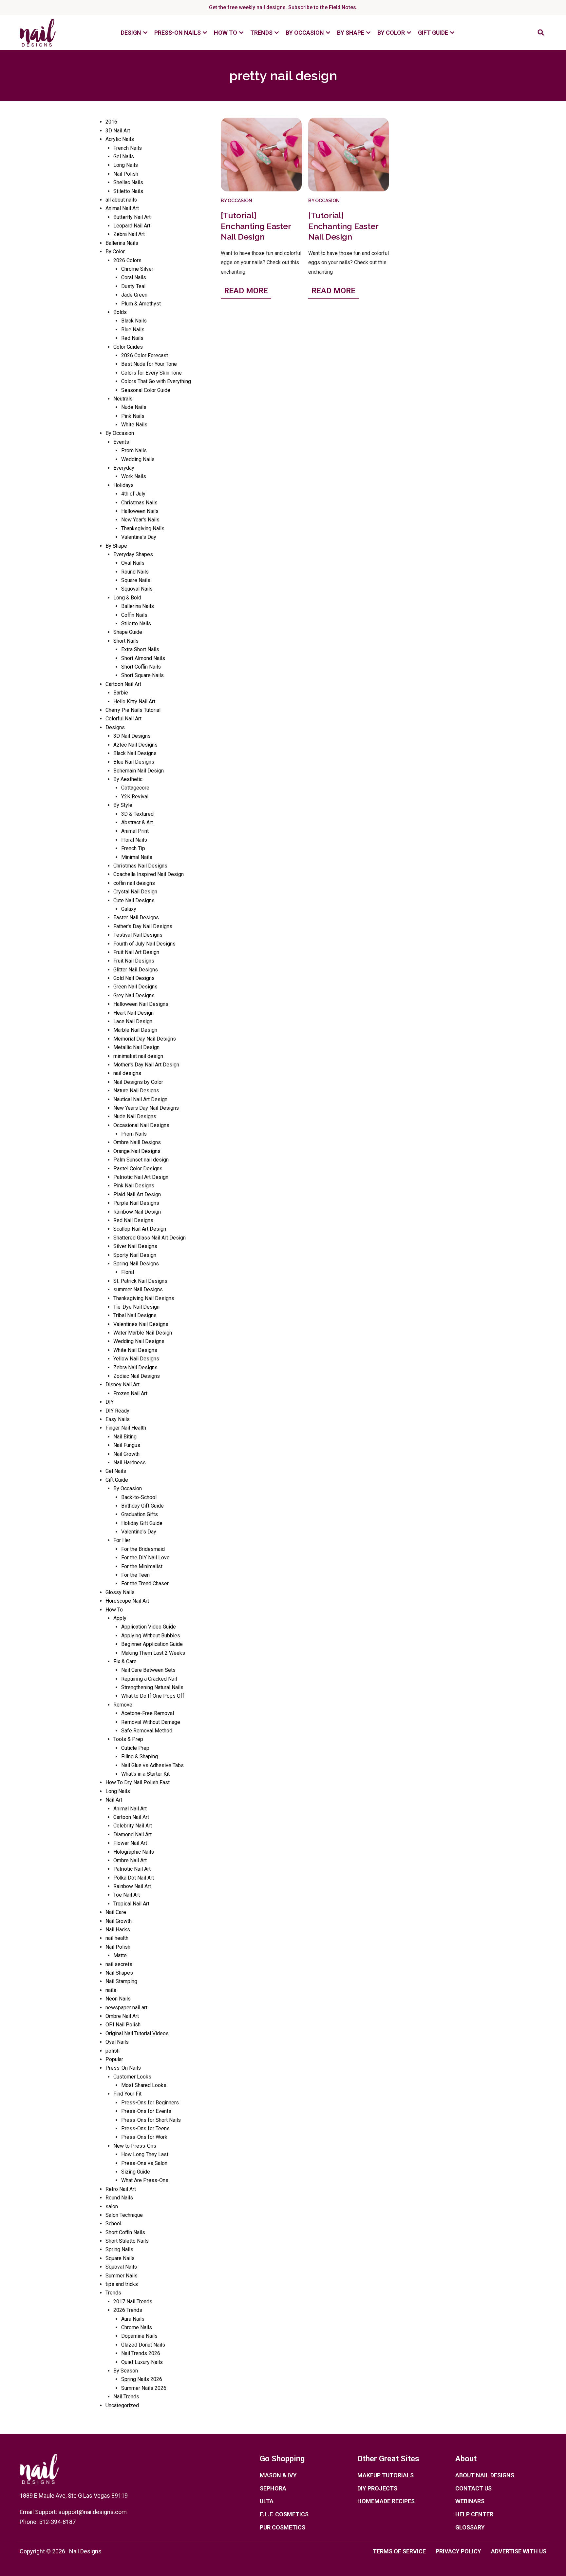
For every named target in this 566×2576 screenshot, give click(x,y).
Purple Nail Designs (136, 1203)
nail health (117, 1938)
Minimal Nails (137, 857)
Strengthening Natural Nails (152, 1687)
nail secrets (119, 1964)
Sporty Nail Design (135, 1255)
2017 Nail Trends (133, 2302)
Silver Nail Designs (135, 1246)
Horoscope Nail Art (127, 1601)
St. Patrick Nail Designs (140, 1281)
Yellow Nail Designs (136, 1359)
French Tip (133, 848)
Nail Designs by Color (138, 1082)
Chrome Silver (137, 269)
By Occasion (120, 433)
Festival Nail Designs (138, 935)
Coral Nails (134, 277)
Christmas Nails (139, 503)
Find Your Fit (127, 2094)
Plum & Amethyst (141, 304)
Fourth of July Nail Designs (144, 944)
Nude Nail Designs (135, 1116)
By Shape (116, 546)
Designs (115, 727)
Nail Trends (126, 2397)
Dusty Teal (133, 286)
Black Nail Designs (135, 753)
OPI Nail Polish (123, 2025)
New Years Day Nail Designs (146, 1108)
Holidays (123, 485)
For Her (122, 1540)
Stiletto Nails (128, 191)
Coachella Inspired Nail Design (149, 874)
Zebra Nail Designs (135, 1367)
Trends (113, 2293)
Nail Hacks (118, 1930)
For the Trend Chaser (145, 1583)
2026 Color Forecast (145, 355)
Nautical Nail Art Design (140, 1099)
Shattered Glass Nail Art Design (150, 1238)
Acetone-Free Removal (148, 1713)
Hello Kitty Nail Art (134, 702)
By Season (126, 2371)
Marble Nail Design (135, 1030)
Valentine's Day (139, 537)
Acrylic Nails (120, 139)
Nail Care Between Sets (148, 1670)
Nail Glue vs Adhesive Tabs (152, 1765)
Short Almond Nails (143, 658)
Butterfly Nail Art (132, 217)
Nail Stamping (121, 1981)
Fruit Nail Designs (134, 961)
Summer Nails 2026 (144, 2388)
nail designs (127, 1073)
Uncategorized (122, 2405)
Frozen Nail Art (130, 1393)
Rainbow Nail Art (132, 1886)
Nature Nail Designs (136, 1091)
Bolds (120, 312)
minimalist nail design (138, 1056)
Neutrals (123, 399)
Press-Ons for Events (146, 2111)
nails (111, 1990)
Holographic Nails (134, 1852)
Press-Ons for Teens (145, 2128)
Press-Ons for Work (144, 2137)
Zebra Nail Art (129, 234)
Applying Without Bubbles (151, 1636)
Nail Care (116, 1912)
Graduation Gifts (140, 1514)
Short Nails (126, 641)
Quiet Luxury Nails (142, 2362)
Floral (128, 1272)
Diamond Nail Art (132, 1834)
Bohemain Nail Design (139, 771)
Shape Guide (128, 632)
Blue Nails (133, 330)
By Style (123, 805)
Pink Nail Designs (134, 1186)
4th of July (133, 494)
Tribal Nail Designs (135, 1315)
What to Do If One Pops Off (153, 1696)
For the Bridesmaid (143, 1549)
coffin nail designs (134, 883)
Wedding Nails (138, 459)
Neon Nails (118, 1999)
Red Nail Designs (133, 1220)
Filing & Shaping (140, 1756)
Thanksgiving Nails (143, 528)
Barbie (121, 693)
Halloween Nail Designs (141, 1004)
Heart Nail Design (133, 1013)
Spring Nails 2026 (142, 2379)
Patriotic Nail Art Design (141, 1177)
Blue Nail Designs (134, 762)
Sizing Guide (136, 2172)
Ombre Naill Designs (137, 1142)
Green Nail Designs (135, 987)
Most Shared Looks (144, 2085)
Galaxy (129, 909)
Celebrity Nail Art (133, 1826)
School (113, 2224)
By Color (115, 252)
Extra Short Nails (140, 649)
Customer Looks (132, 2077)
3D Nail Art (118, 131)
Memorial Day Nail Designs (145, 1039)
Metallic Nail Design (136, 1047)
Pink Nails (133, 416)
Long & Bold (127, 598)
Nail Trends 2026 (141, 2353)
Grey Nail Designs (134, 995)
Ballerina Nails (122, 243)
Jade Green (134, 295)
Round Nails (135, 572)
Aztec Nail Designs (135, 745)
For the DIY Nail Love (145, 1558)
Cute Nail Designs (134, 900)
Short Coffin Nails (141, 667)
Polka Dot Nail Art (134, 1878)
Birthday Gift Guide (142, 1506)
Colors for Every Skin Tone (151, 373)
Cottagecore (135, 788)
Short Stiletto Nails (127, 2241)
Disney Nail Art (123, 1385)
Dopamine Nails (139, 2336)
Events (121, 442)
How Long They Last (145, 2154)
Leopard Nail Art (132, 226)
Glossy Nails (120, 1592)
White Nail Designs (135, 1350)
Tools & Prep (128, 1739)
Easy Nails (118, 1419)
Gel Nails (124, 156)
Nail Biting (125, 1437)
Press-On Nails (123, 2068)
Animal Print (135, 831)
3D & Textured (137, 814)
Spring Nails (119, 2249)
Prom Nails (134, 450)
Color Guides (128, 347)
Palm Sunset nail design (141, 1160)
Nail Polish (126, 174)
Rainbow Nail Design (137, 1212)
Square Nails (136, 580)
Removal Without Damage (151, 1722)
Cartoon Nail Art (123, 684)
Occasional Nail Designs (141, 1125)
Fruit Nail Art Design (136, 952)
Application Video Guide (149, 1627)
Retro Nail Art (121, 2189)
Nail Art (114, 1800)
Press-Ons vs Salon (144, 2163)
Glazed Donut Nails (143, 2345)
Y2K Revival (135, 797)
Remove (123, 1705)
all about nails (121, 200)
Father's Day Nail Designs (143, 926)
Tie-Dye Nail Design (136, 1307)
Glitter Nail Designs (136, 970)
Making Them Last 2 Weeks (153, 1653)
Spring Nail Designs (136, 1264)
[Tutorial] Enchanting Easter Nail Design (256, 226)
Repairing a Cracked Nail (149, 1679)
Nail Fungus (127, 1445)
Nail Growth (126, 1454)
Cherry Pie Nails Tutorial (133, 710)
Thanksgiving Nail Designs (144, 1298)
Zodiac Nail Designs (137, 1376)
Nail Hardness (130, 1463)
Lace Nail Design (133, 1021)
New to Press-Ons (135, 2146)
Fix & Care (125, 1661)
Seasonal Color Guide (146, 390)
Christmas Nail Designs (140, 866)
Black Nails (134, 321)
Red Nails (132, 338)
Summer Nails (122, 2276)
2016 (111, 122)
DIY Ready (117, 1411)
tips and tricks (122, 2284)
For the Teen (135, 1575)
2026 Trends (128, 2310)
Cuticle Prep (135, 1748)
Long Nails (126, 165)
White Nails (134, 425)
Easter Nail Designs (136, 917)
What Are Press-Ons (145, 2180)
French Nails (128, 148)
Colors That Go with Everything (156, 381)
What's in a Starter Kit (145, 1774)
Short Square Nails (142, 675)
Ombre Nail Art (130, 1860)
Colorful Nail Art (123, 719)
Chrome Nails (137, 2327)
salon (112, 2206)
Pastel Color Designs (138, 1169)
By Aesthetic (128, 779)
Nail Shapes (119, 1973)
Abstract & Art (137, 822)
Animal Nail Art (122, 208)
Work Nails (134, 476)
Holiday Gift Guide (142, 1523)
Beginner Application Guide (152, 1644)
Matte (120, 1955)
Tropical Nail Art (131, 1904)
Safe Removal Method (147, 1731)
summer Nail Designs (138, 1289)
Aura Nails (133, 2319)
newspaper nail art (126, 2008)
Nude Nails (134, 407)
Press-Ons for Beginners (150, 2103)
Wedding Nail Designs (139, 1341)
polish (113, 2051)
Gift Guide (117, 1480)
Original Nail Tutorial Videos (137, 2033)
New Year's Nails (140, 520)
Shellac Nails (128, 182)
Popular (114, 2059)
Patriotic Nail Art (132, 1869)
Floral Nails (134, 840)
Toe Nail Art (127, 1895)
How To (114, 1610)
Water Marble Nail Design (143, 1333)
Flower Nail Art (130, 1843)
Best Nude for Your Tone (149, 364)
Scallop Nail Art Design (140, 1229)
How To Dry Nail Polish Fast (138, 1782)
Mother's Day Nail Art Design (146, 1065)
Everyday (124, 468)
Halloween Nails (140, 511)
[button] (541, 33)
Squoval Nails (137, 589)
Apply (120, 1618)
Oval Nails (133, 563)
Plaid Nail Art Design (137, 1194)
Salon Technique (124, 2215)
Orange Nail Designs (137, 1151)
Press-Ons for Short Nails (151, 2120)
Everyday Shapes (133, 554)
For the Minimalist (142, 1566)
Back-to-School (139, 1497)
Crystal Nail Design (135, 892)
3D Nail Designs (132, 736)
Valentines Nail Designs (141, 1324)
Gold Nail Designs (134, 978)
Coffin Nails (134, 615)
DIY (110, 1402)
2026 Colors (127, 260)
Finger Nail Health (126, 1428)
